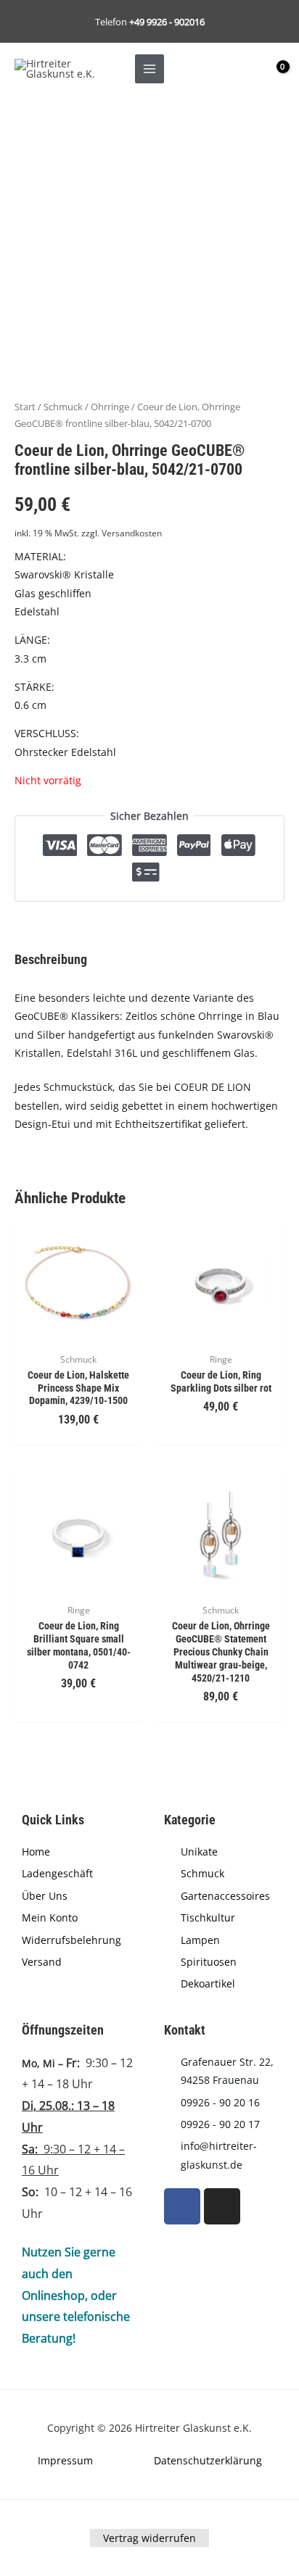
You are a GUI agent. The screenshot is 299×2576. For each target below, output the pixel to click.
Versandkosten (132, 533)
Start (25, 407)
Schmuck (63, 407)
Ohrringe (110, 407)
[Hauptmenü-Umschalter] (149, 68)
